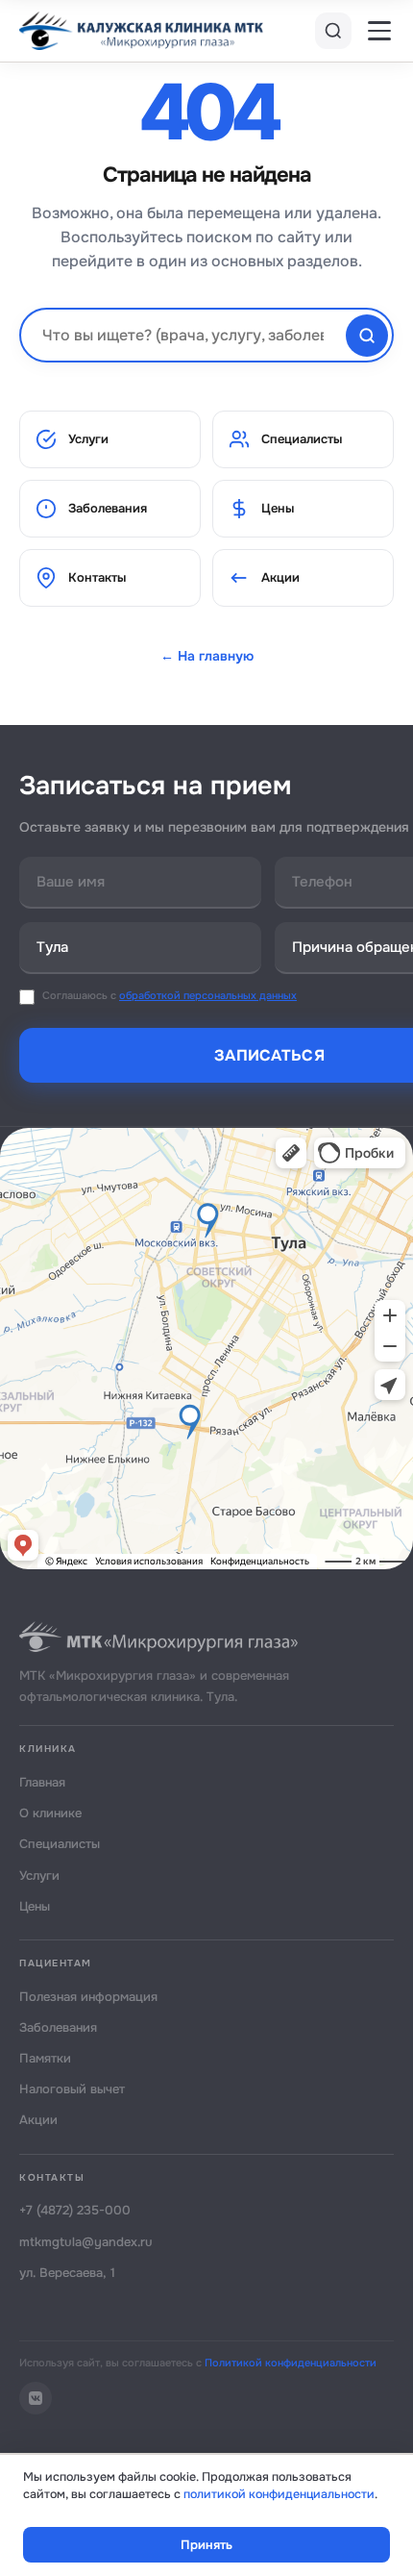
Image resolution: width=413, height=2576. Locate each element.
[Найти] (367, 336)
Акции (280, 577)
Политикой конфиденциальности (291, 2363)
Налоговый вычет (72, 2089)
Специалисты (302, 439)
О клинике (50, 1813)
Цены (278, 508)
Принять (206, 2545)
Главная (42, 1782)
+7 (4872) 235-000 (75, 2210)
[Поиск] (333, 31)
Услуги (88, 439)
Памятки (45, 2058)
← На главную (207, 656)
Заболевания (108, 508)
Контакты (97, 577)
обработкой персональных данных (208, 995)
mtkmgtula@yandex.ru (86, 2242)
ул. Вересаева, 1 (67, 2273)
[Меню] (379, 31)
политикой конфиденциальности (279, 2494)
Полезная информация (88, 1997)
